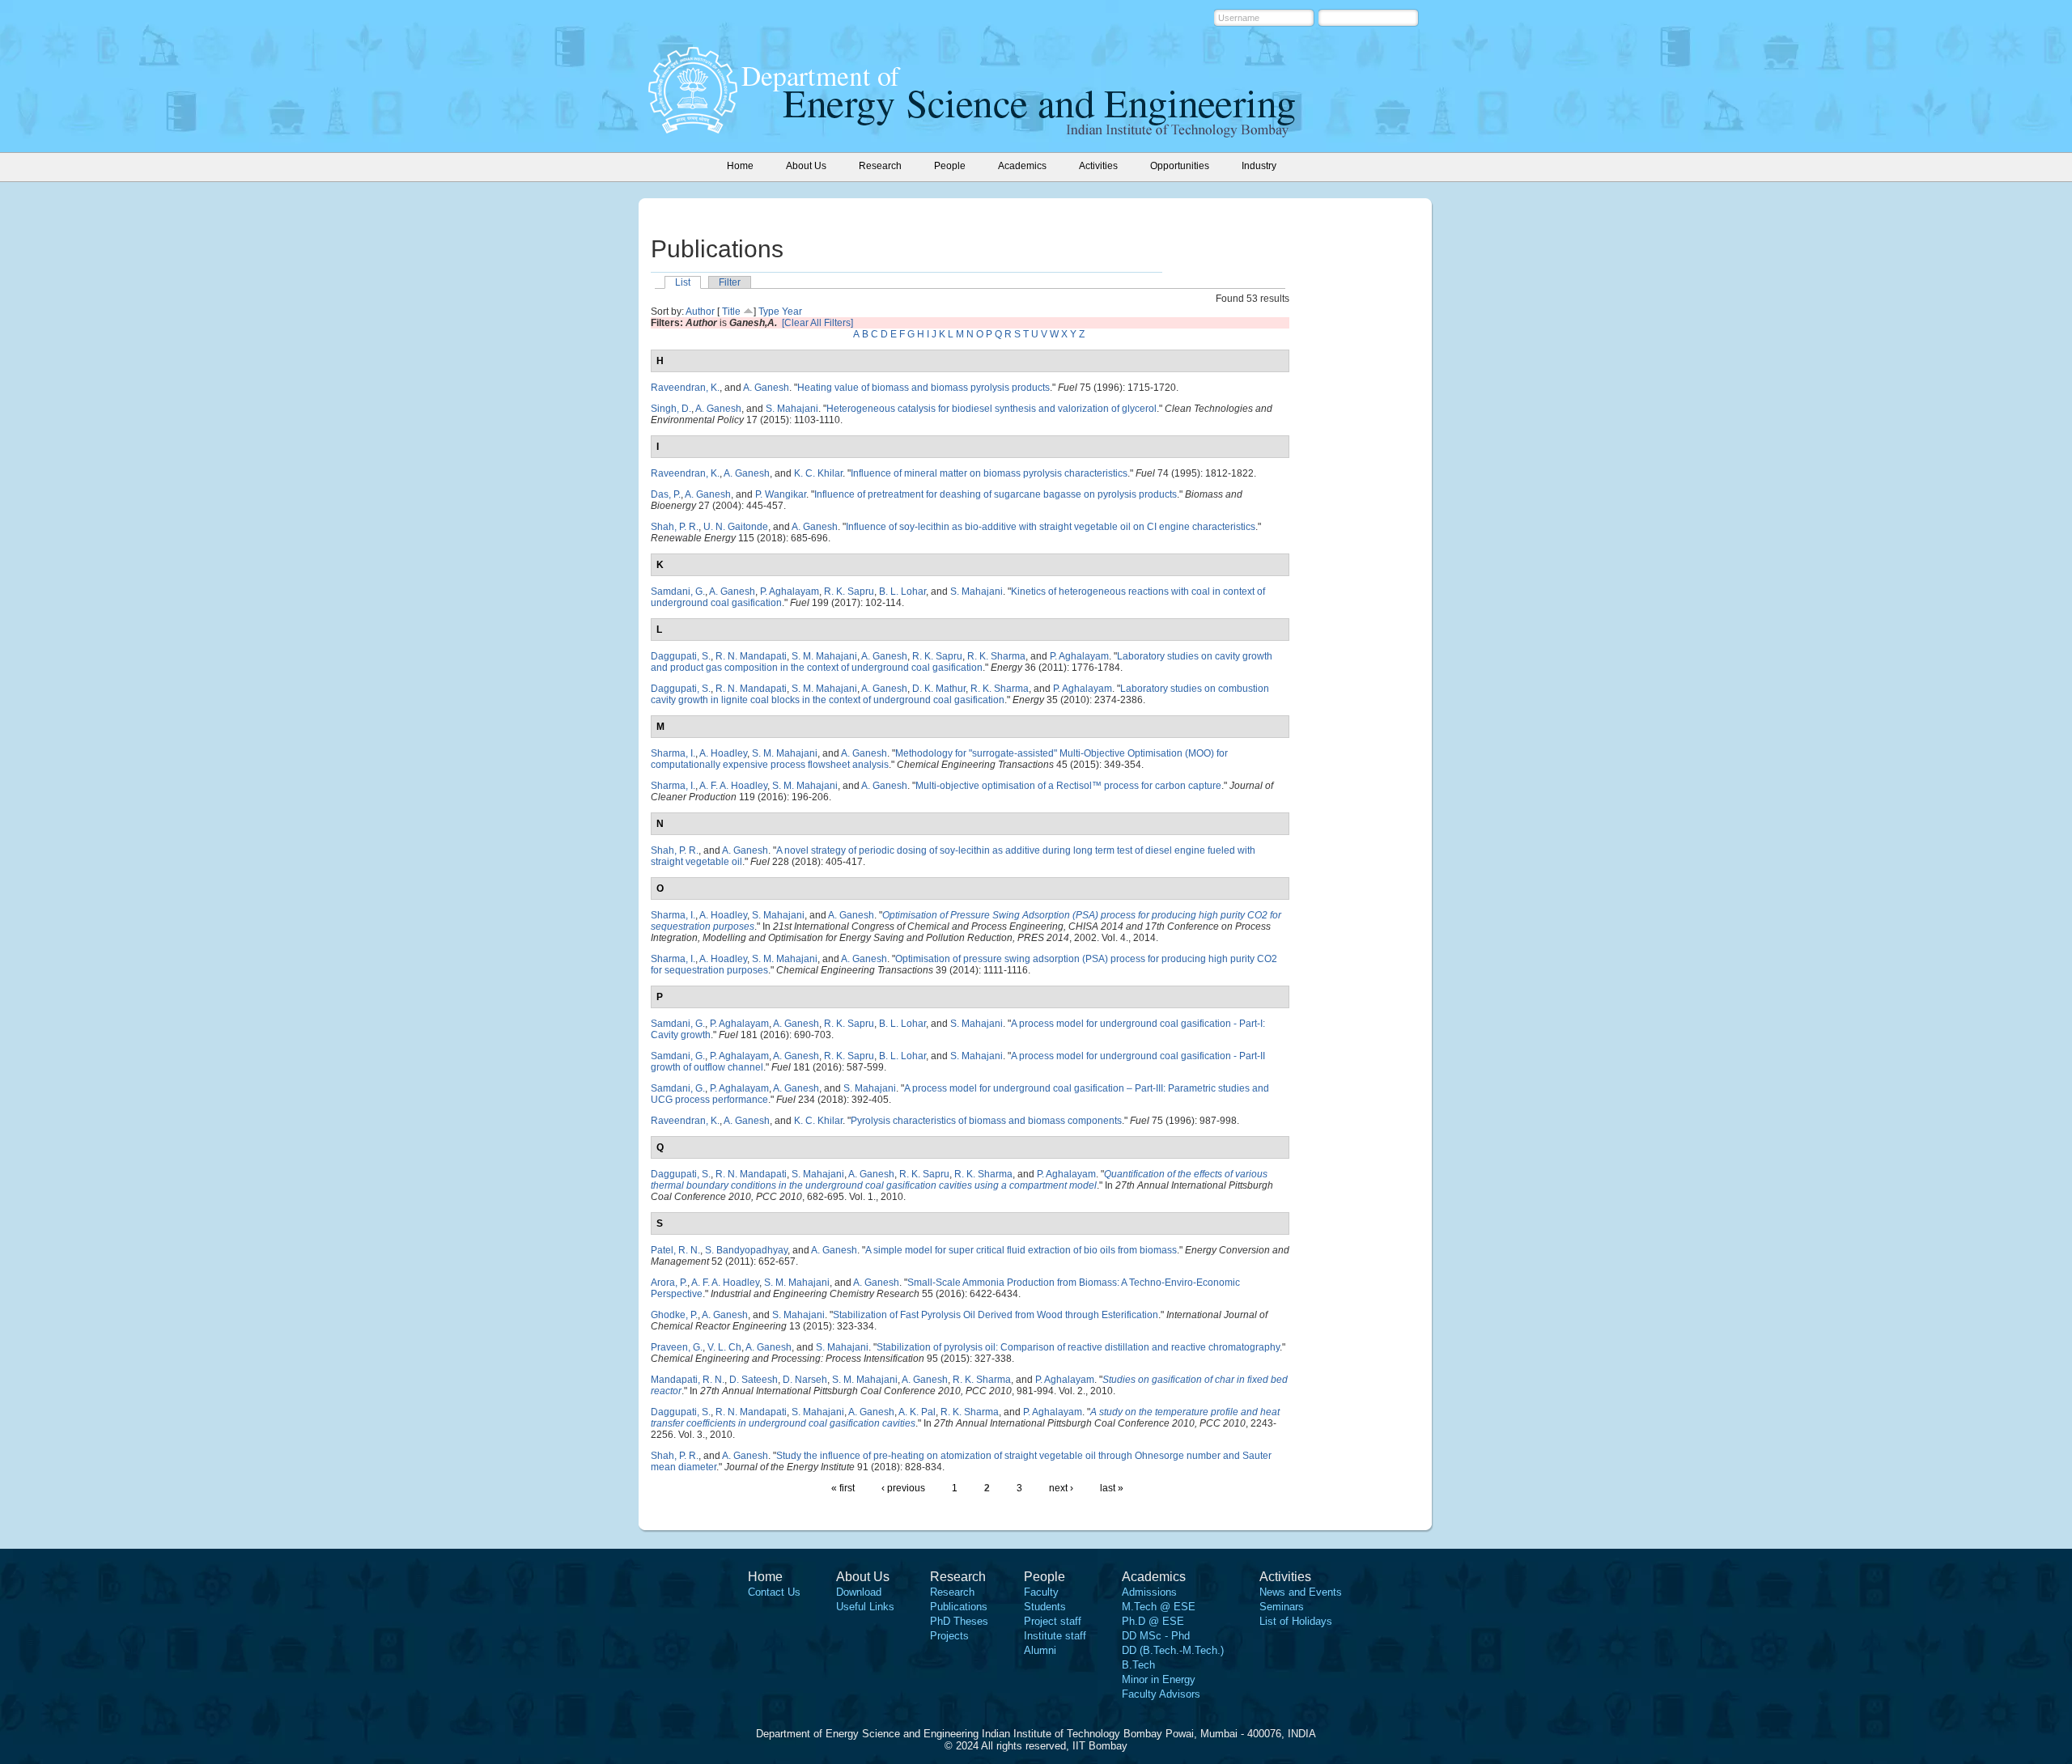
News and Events (1301, 1592)
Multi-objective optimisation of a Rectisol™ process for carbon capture (1068, 786)
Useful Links (865, 1607)
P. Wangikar (781, 494)
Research (952, 1592)
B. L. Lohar (902, 592)
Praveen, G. (677, 1347)
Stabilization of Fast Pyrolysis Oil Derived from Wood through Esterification (996, 1315)
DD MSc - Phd (1156, 1636)
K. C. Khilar (818, 473)
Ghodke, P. (674, 1315)
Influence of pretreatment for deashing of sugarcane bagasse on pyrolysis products (996, 494)
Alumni (1040, 1650)
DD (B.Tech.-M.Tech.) (1173, 1650)
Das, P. (666, 494)
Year (792, 312)
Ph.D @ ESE (1153, 1621)
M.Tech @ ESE (1159, 1607)
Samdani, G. (678, 592)
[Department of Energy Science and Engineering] (693, 129)
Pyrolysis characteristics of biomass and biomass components (986, 1121)
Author (700, 312)
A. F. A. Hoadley (733, 786)
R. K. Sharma (996, 656)
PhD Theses (959, 1621)
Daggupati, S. (681, 656)
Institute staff (1055, 1636)
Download (859, 1592)
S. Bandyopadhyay (746, 1250)
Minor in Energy (1159, 1679)
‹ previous (903, 1488)
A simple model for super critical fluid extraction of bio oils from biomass (1021, 1250)
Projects (949, 1636)
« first (843, 1488)
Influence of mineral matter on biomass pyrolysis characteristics (989, 473)
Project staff (1053, 1621)
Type (769, 312)
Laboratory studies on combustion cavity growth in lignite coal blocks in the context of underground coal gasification (960, 694)
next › (1061, 1488)
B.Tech (1138, 1665)
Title (731, 312)
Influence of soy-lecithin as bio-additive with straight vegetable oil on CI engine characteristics (1051, 527)
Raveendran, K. (685, 388)
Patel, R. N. (675, 1250)
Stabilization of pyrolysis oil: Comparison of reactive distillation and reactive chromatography (1078, 1347)
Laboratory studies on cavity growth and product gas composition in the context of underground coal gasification (962, 662)
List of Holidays (1296, 1621)
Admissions (1149, 1592)
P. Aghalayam (790, 592)
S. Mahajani (792, 409)
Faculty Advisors (1161, 1694)
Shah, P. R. (675, 527)
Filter (730, 282)
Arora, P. (669, 1283)
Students (1045, 1607)
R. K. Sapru (849, 592)
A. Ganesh (766, 388)
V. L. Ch (724, 1347)
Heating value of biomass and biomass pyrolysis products (923, 388)
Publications (959, 1607)
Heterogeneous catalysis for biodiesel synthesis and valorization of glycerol (991, 409)
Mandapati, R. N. (688, 1380)
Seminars (1282, 1607)
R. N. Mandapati (751, 656)
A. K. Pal (917, 1412)
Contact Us (774, 1592)
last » (1112, 1488)
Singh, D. (671, 409)
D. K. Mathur (939, 689)
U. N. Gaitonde (736, 527)
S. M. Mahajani (824, 656)
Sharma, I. (673, 753)
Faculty (1041, 1592)
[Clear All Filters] (817, 323)
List (683, 282)
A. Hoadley (723, 753)
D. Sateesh (754, 1380)
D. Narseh (805, 1380)
